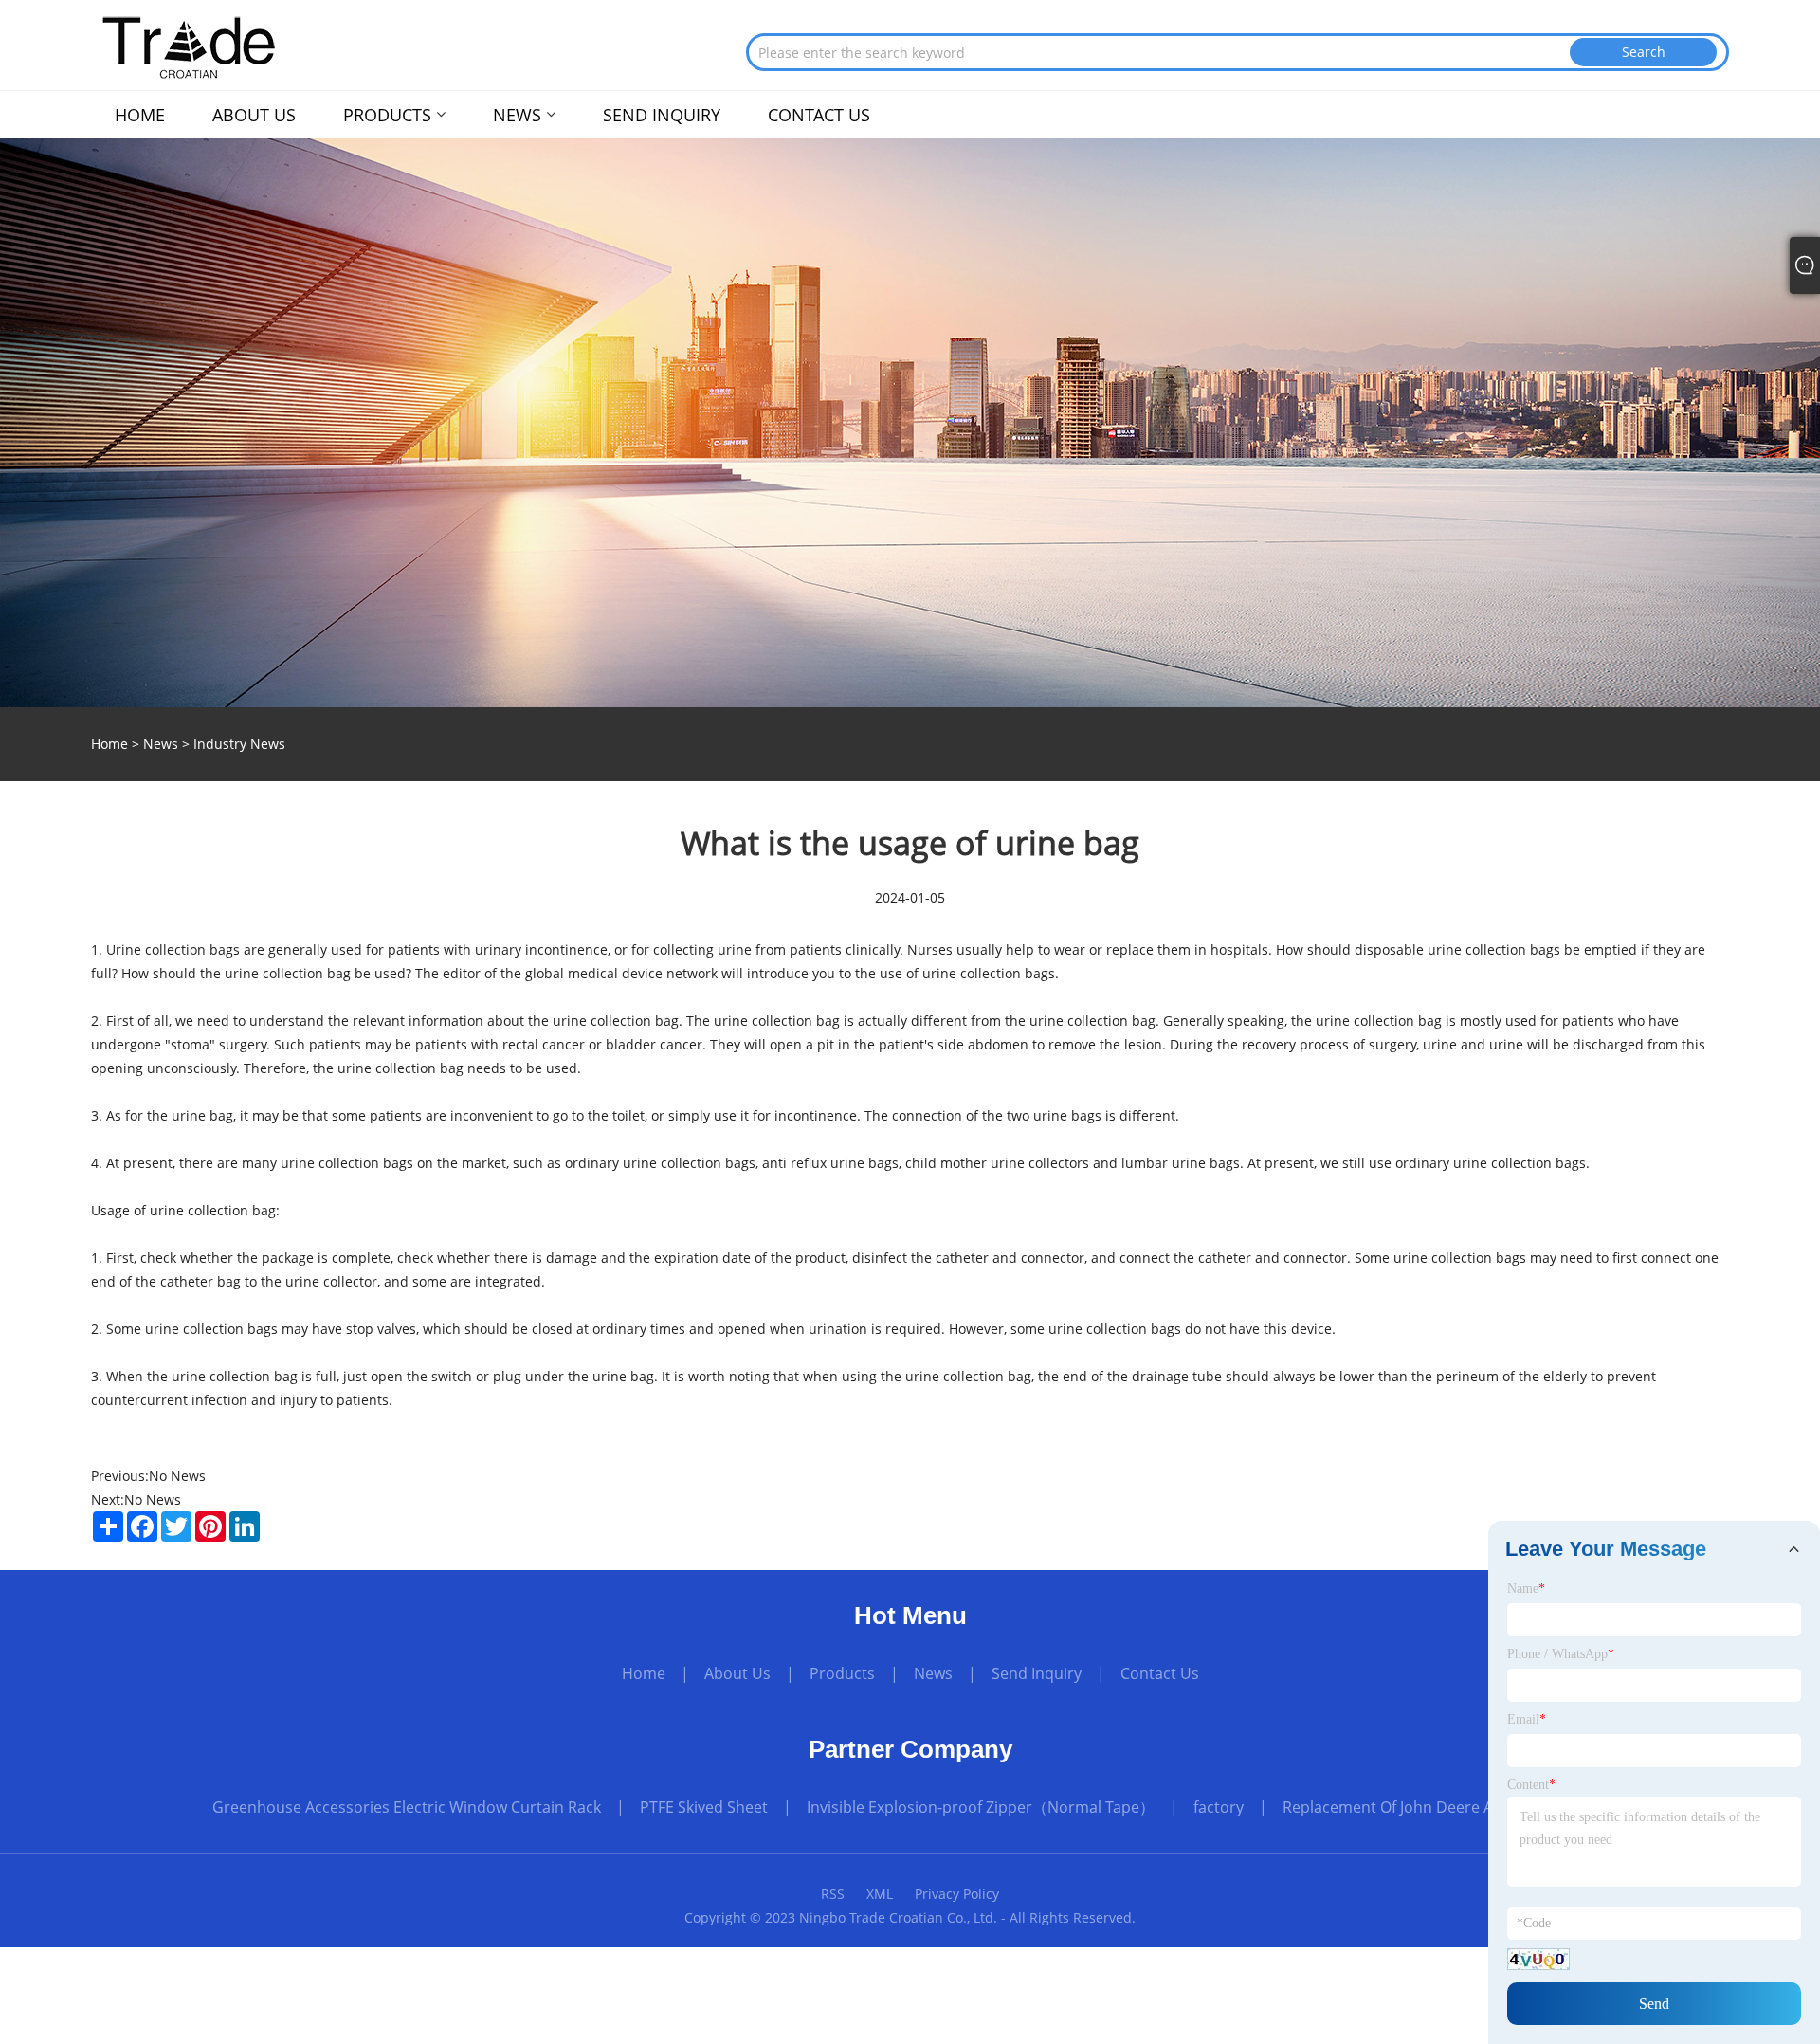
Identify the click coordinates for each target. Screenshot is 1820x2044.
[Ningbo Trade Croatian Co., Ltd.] (188, 46)
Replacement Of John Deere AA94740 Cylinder (1445, 1807)
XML (880, 1894)
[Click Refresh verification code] (1538, 1959)
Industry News (239, 744)
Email (1527, 1719)
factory (1219, 1807)
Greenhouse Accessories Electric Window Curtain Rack (407, 1807)
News (161, 744)
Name (1526, 1588)
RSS (833, 1894)
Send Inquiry (1037, 1673)
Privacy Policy (957, 1894)
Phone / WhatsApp (1561, 1654)
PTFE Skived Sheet (704, 1807)
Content (1531, 1785)
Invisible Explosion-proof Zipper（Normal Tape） (981, 1807)
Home (644, 1673)
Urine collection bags (173, 949)
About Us (737, 1673)
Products (842, 1673)
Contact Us (1160, 1673)
